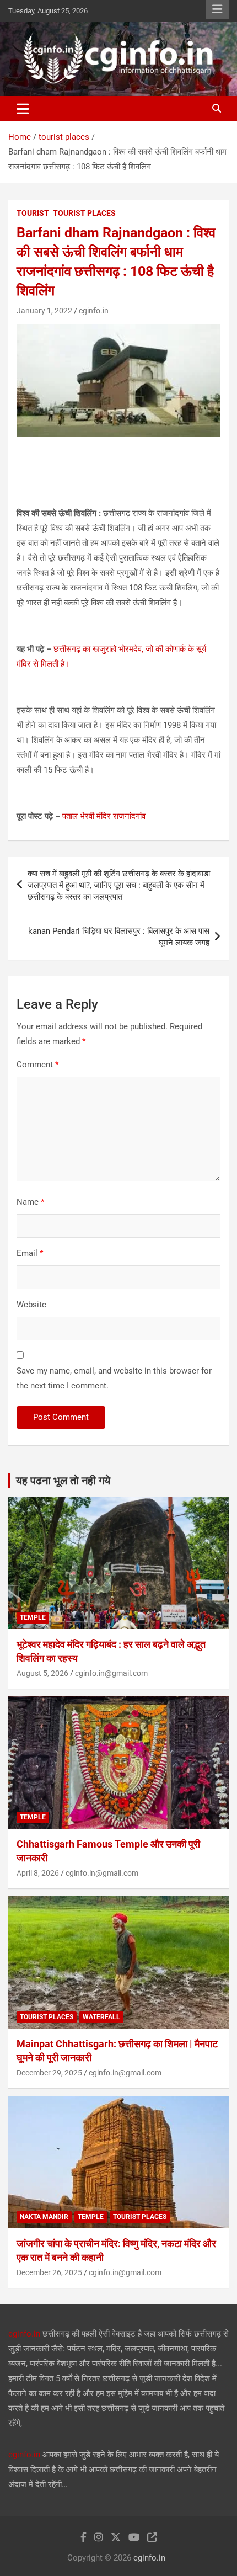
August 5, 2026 (42, 1673)
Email (30, 1253)
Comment (37, 1065)
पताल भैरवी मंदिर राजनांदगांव (104, 816)
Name (30, 1202)
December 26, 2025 (49, 2272)
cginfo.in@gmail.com (111, 1673)
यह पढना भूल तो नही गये (63, 1481)
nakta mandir (44, 2217)
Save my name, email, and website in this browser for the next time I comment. (114, 1378)
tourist (33, 213)
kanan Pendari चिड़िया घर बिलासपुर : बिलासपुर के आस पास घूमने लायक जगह (119, 937)
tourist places (84, 213)
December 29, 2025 (49, 2073)
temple (33, 1617)
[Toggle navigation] (23, 109)
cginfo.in (94, 311)
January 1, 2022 (44, 311)
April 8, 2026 (38, 1873)
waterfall (101, 2017)
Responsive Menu (217, 9)
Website (31, 1305)
